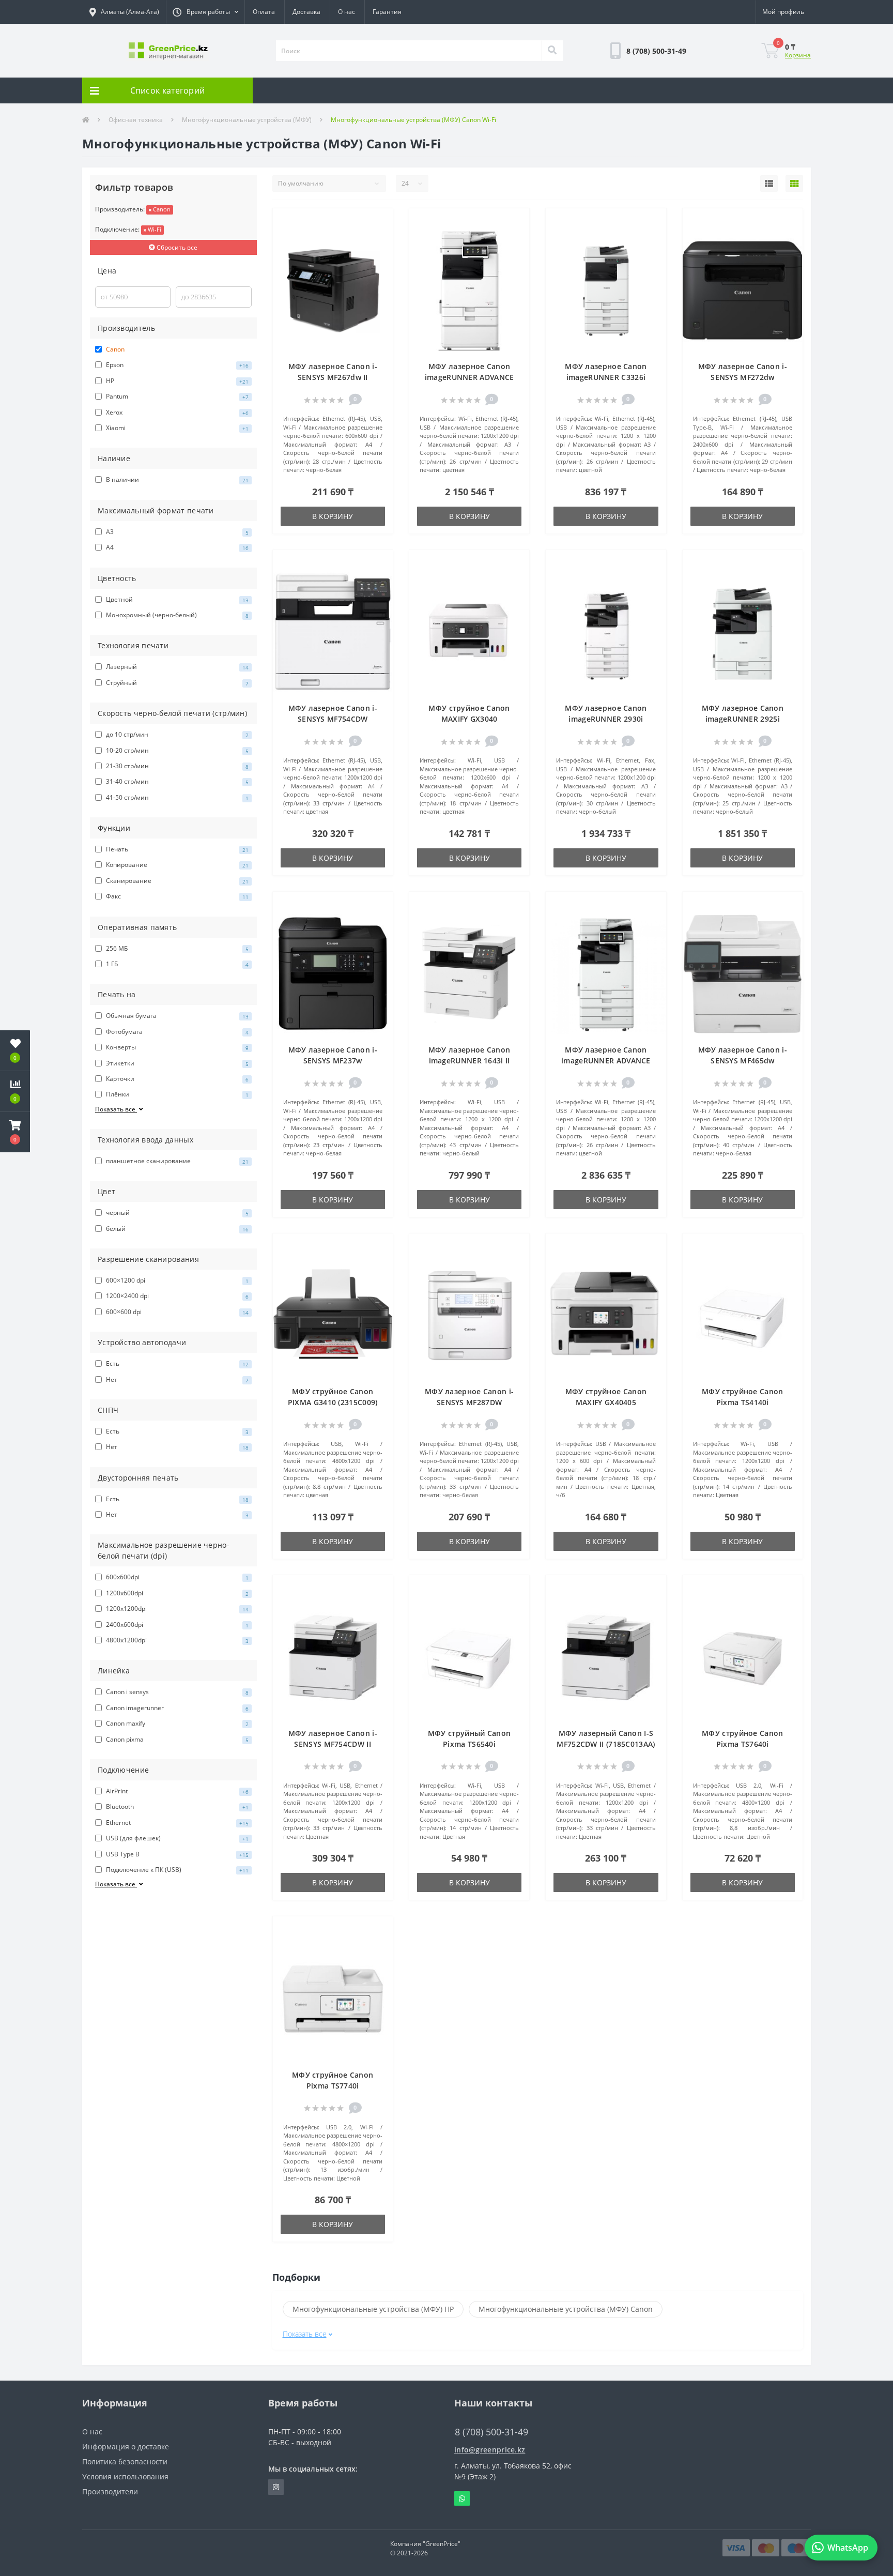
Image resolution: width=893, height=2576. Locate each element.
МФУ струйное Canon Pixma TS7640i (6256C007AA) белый (742, 1744)
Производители (110, 2491)
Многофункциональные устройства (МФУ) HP (373, 2309)
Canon (161, 209)
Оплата (264, 12)
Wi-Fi (154, 229)
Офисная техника (136, 120)
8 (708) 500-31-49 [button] (491, 2432)
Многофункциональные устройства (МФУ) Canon (566, 2309)
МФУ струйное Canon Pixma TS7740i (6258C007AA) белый (333, 2086)
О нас (347, 12)
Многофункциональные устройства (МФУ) (247, 120)
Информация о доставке (126, 2447)
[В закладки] (380, 222)
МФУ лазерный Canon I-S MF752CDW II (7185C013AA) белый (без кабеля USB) (606, 1744)
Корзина (798, 55)
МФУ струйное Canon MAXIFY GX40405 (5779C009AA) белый (606, 1402)
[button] (205, 12)
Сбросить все (176, 247)
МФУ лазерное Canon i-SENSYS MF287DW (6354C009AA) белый (469, 1402)
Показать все (116, 1109)
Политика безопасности (125, 2461)
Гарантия (387, 12)
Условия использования (125, 2476)
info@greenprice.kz (490, 2450)
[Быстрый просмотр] (380, 253)
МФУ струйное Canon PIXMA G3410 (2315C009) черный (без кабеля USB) (333, 1402)
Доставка (306, 12)
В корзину (333, 516)
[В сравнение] (380, 238)
